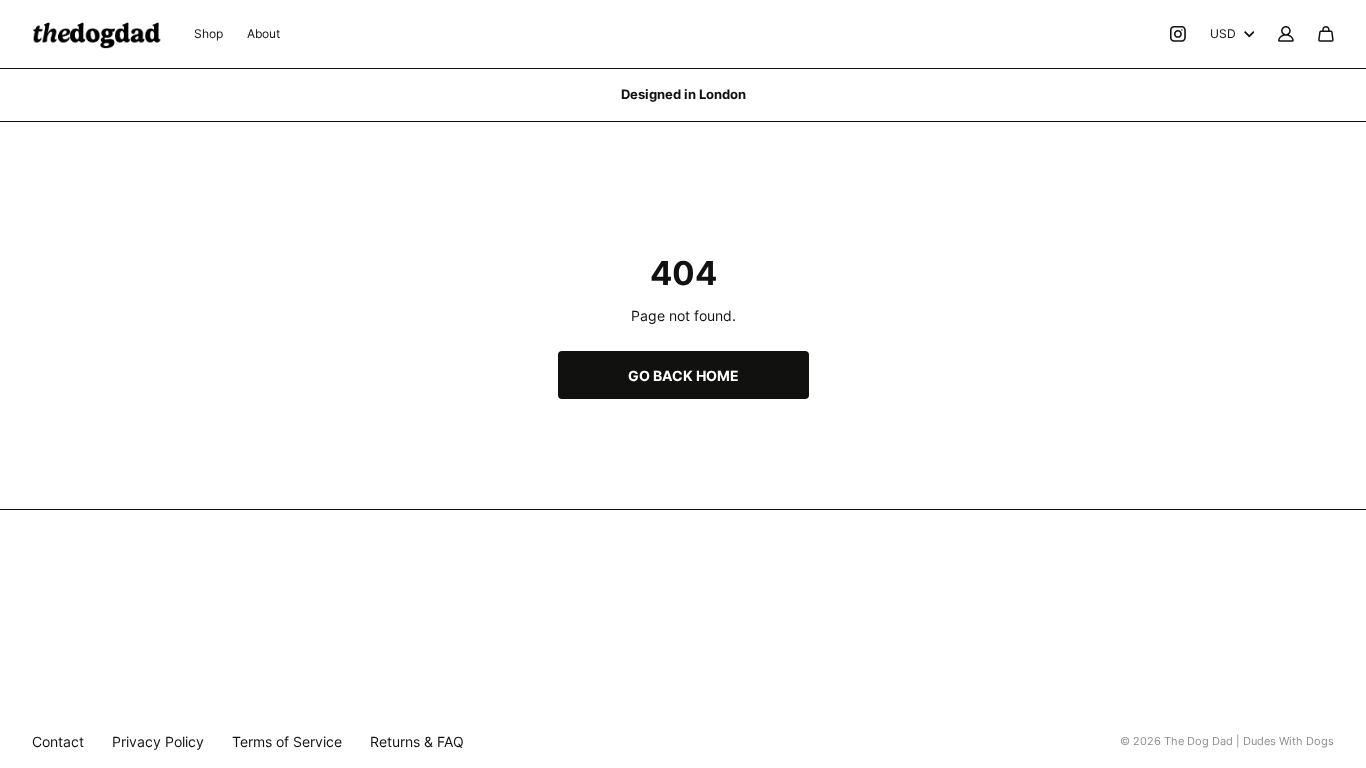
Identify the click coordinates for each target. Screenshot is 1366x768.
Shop (208, 33)
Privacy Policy (158, 741)
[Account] (1286, 34)
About (263, 33)
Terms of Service (287, 741)
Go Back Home (683, 375)
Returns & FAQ (417, 741)
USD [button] (1223, 33)
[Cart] (1326, 34)
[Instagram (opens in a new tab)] (1178, 34)
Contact (58, 741)
